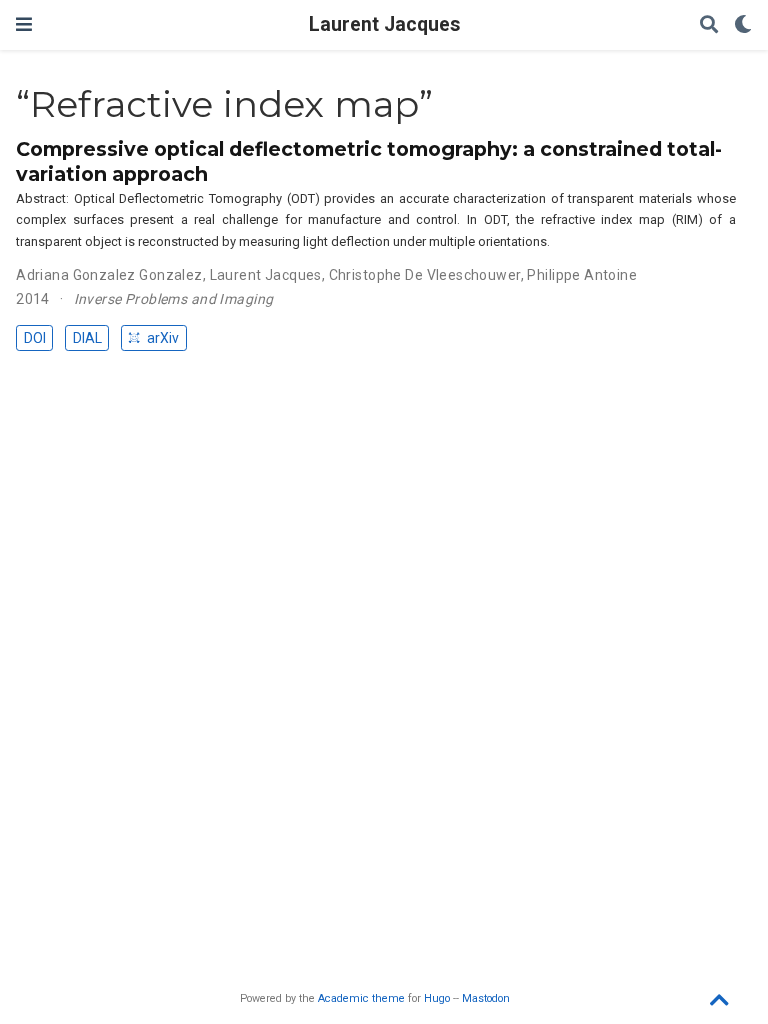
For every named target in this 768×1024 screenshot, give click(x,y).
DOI (35, 338)
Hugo (437, 998)
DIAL (87, 338)
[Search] (709, 25)
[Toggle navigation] (24, 24)
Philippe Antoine (582, 275)
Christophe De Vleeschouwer (425, 275)
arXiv (161, 338)
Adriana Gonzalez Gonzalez (109, 275)
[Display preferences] (743, 25)
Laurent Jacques (384, 24)
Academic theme (361, 998)
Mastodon (486, 998)
